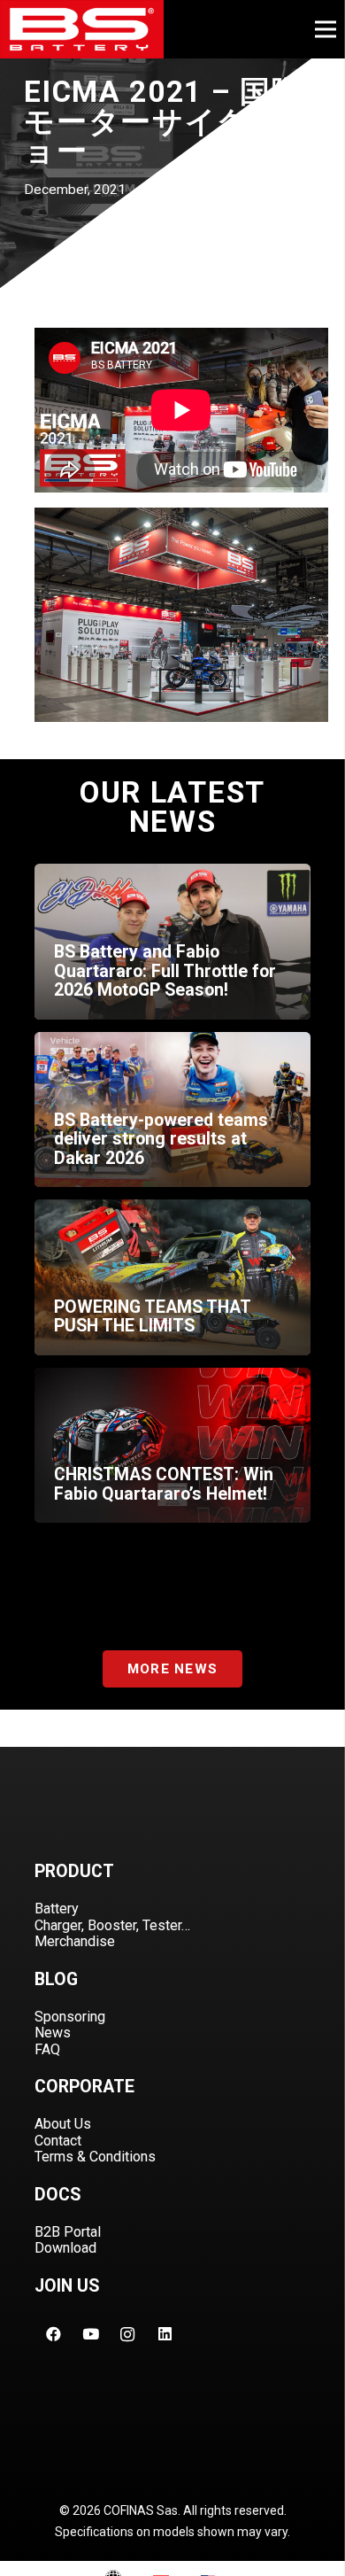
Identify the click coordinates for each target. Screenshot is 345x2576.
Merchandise (75, 1941)
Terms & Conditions (95, 2157)
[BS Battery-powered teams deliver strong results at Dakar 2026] (172, 1110)
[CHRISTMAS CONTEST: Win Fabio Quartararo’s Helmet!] (172, 1446)
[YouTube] (90, 2334)
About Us (63, 2124)
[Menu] (325, 29)
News (53, 2033)
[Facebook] (53, 2334)
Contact (58, 2141)
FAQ (47, 2049)
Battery (57, 1909)
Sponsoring (70, 2017)
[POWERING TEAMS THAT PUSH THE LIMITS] (172, 1277)
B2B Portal (68, 2232)
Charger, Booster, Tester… (112, 1925)
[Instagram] (127, 2334)
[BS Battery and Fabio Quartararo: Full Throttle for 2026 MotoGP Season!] (172, 942)
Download (65, 2248)
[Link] (82, 29)
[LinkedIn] (165, 2334)
